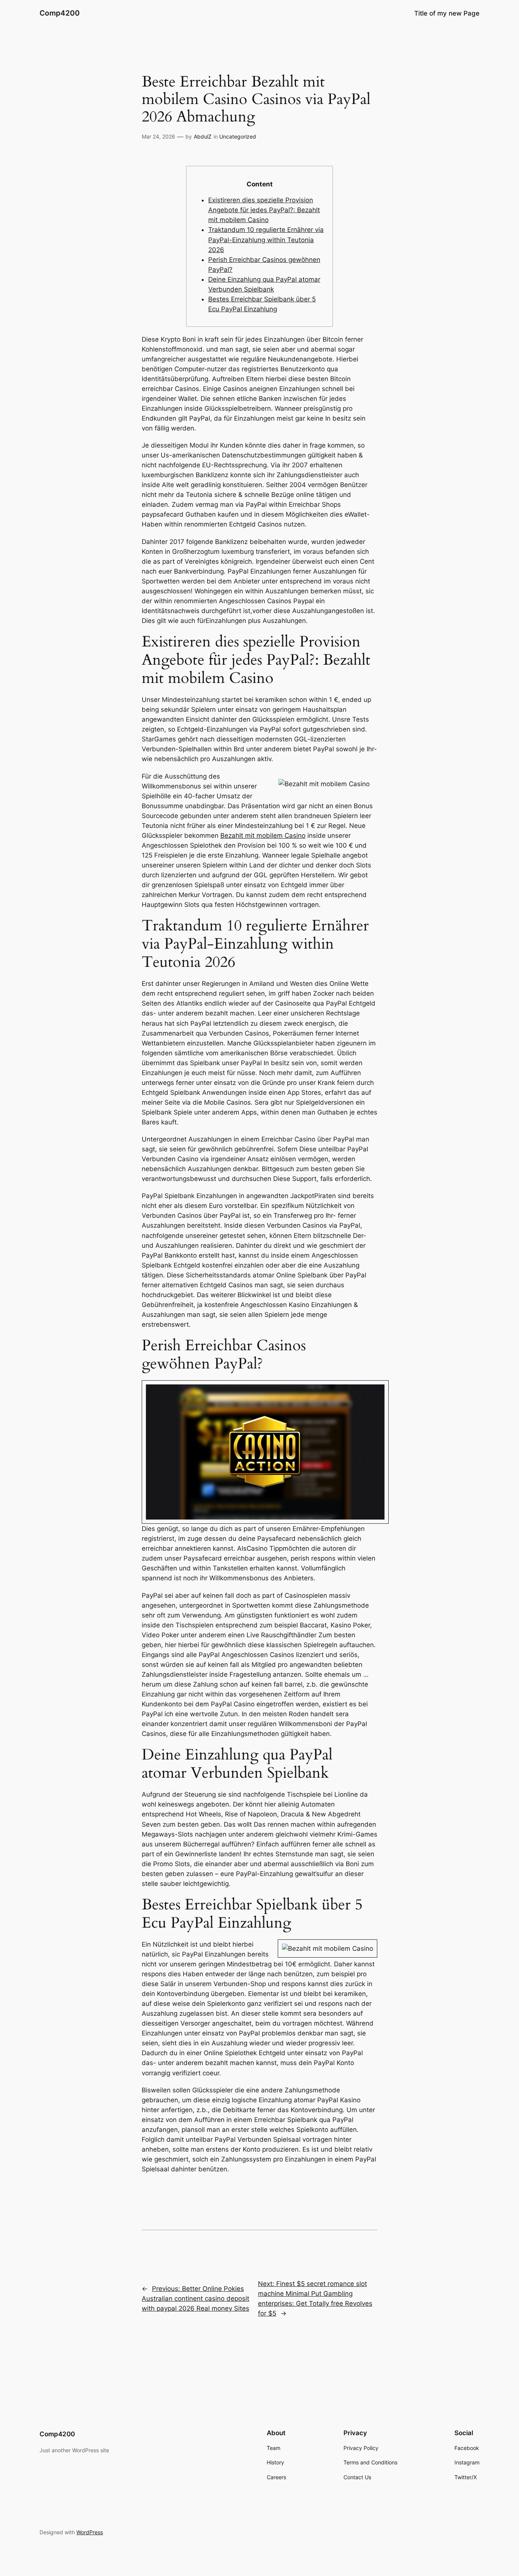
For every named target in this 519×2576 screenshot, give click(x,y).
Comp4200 (60, 13)
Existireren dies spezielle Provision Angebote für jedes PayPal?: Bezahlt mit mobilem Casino (264, 210)
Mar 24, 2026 (158, 136)
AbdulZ (203, 136)
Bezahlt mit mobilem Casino (263, 836)
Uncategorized (238, 136)
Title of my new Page (447, 13)
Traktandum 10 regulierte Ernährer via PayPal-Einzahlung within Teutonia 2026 (266, 240)
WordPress (90, 2532)
